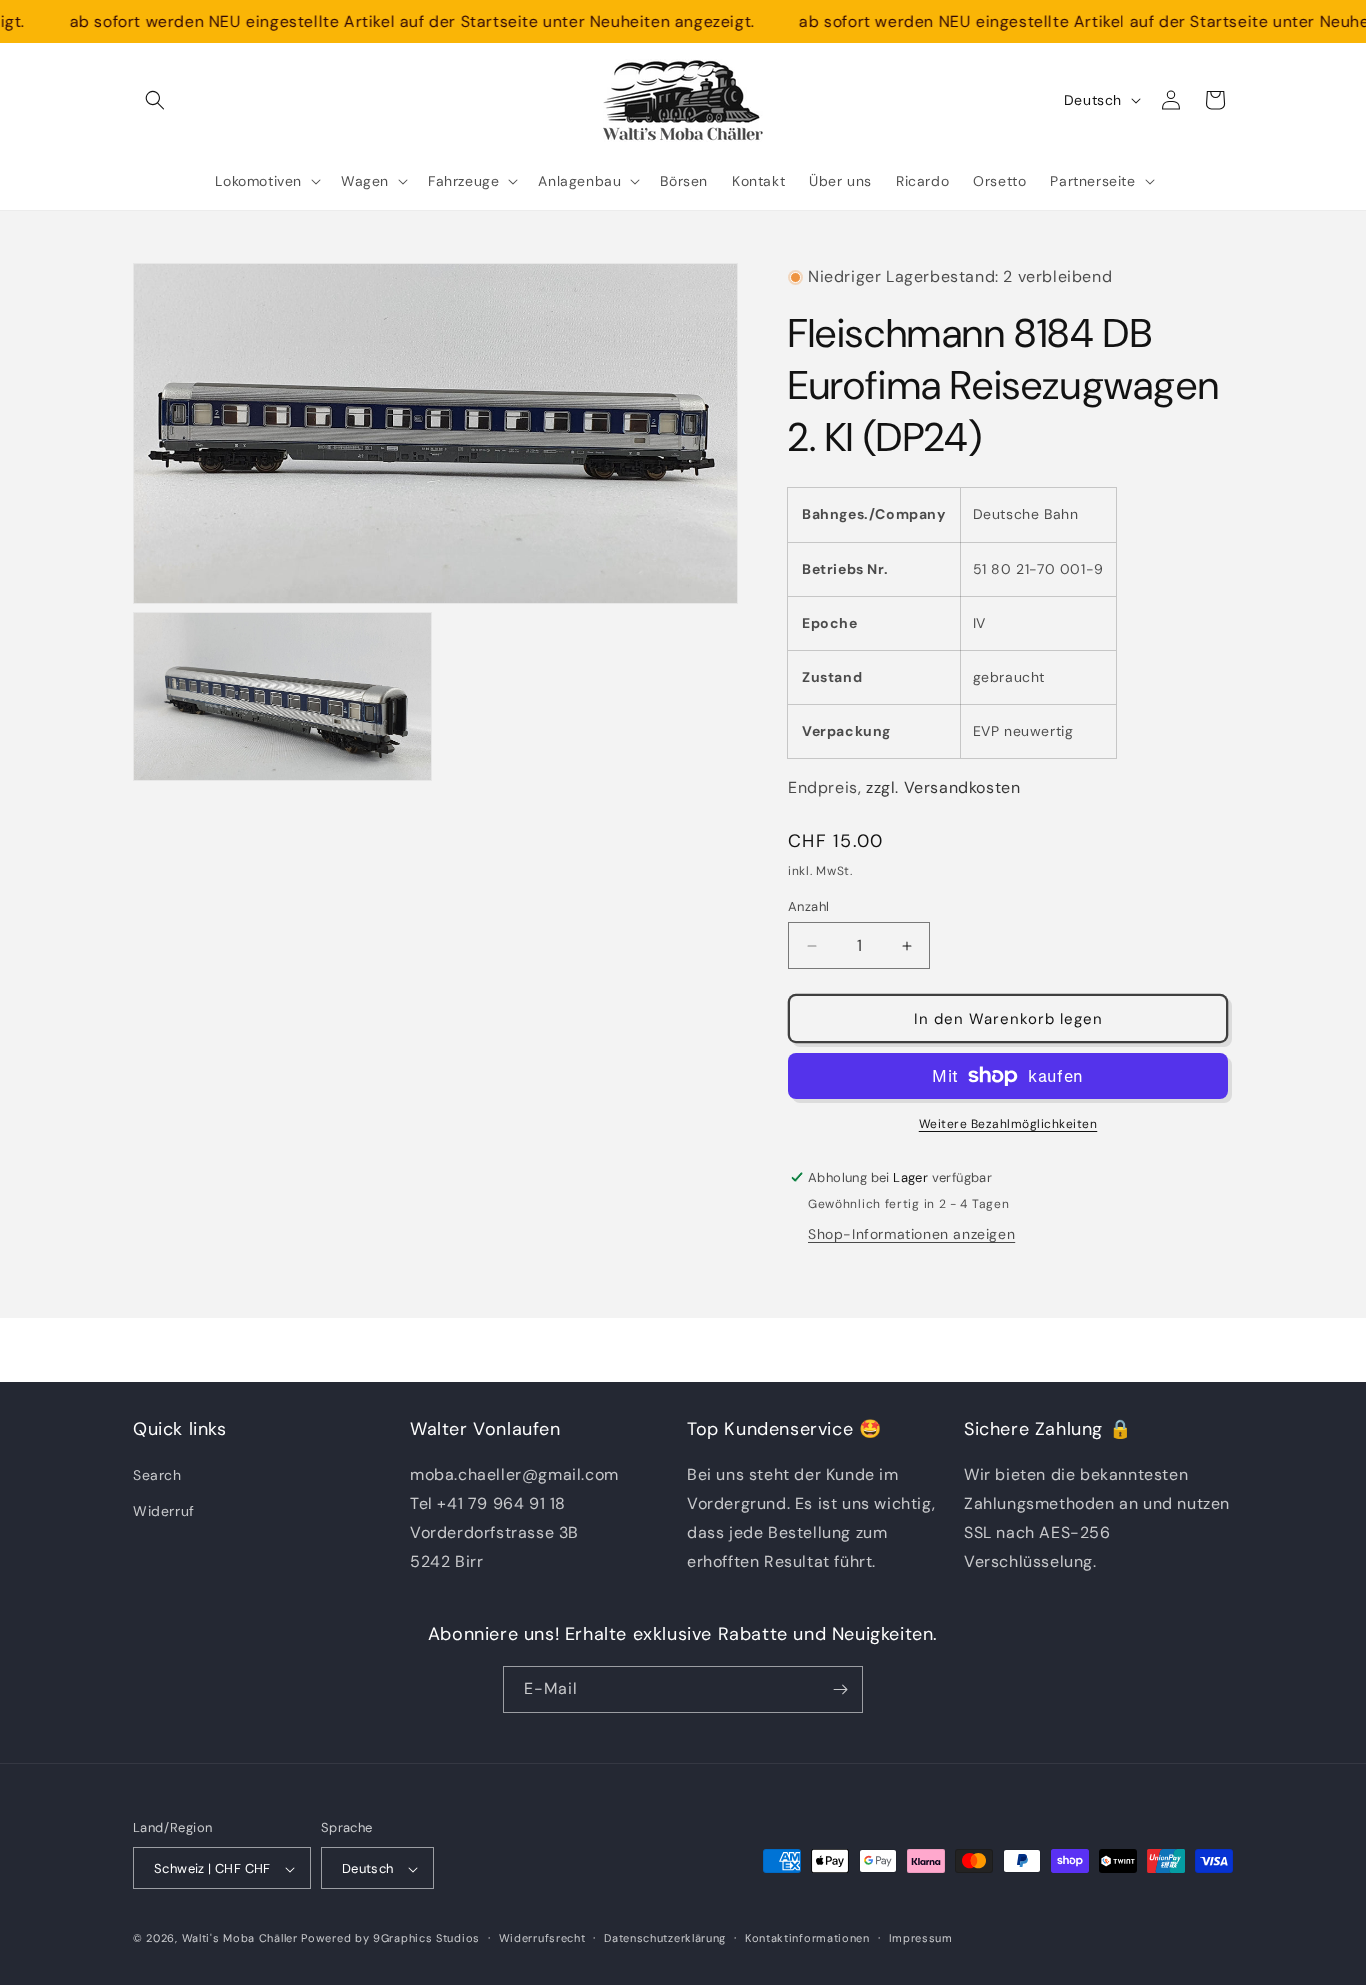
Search (157, 1476)
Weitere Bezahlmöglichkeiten (1008, 1124)
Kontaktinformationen (807, 1938)
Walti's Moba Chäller (240, 1939)
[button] (155, 100)
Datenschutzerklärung (665, 1938)
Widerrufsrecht (542, 1938)
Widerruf (164, 1511)
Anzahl (808, 906)
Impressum (921, 1938)
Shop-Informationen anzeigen (911, 1234)
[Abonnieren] (840, 1689)
